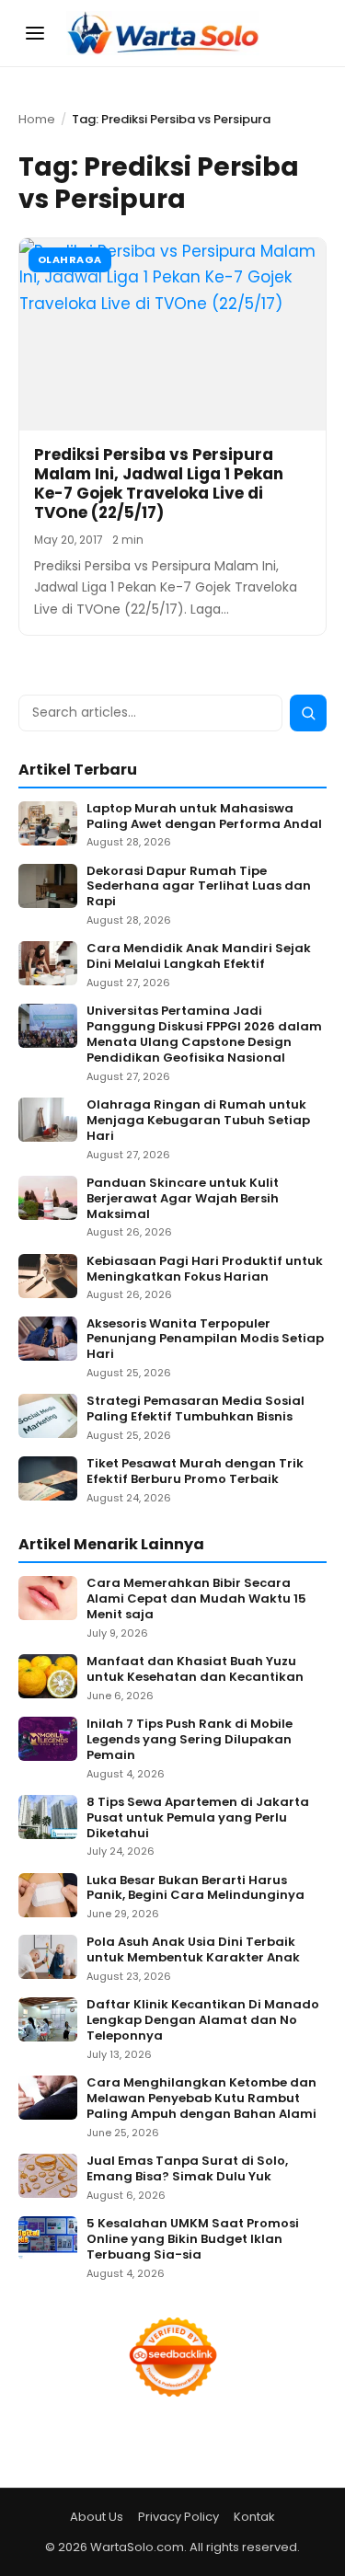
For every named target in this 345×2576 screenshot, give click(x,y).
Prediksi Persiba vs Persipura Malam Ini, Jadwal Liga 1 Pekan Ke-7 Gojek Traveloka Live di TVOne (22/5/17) (159, 484)
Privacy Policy (178, 2517)
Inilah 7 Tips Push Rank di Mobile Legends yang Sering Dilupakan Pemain (190, 1740)
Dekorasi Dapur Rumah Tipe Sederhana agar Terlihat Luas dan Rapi (199, 887)
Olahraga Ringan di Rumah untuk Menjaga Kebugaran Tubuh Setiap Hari (198, 1121)
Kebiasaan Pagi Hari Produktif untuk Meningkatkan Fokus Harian (205, 1270)
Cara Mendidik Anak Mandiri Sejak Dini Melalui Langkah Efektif (199, 957)
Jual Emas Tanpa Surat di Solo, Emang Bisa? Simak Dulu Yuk (187, 2169)
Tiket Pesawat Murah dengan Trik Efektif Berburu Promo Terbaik (195, 1472)
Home (37, 119)
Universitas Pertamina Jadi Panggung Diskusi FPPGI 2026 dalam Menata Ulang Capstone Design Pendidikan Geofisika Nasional (204, 1035)
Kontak (254, 2517)
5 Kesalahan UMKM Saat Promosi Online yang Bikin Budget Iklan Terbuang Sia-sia (193, 2240)
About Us (97, 2517)
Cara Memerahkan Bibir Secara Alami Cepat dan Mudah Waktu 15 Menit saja (196, 1599)
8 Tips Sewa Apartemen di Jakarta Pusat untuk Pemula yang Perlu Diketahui (198, 1818)
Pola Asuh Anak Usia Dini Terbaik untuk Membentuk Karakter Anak (193, 1950)
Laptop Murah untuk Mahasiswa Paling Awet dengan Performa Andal (204, 817)
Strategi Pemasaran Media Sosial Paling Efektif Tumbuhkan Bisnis (195, 1409)
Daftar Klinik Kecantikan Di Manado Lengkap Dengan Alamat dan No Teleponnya (203, 2021)
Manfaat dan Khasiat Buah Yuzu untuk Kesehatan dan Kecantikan (195, 1670)
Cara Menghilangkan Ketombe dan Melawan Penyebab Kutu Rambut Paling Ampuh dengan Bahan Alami (201, 2099)
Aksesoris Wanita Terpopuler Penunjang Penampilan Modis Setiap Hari (205, 1340)
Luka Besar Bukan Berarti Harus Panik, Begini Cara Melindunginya (195, 1889)
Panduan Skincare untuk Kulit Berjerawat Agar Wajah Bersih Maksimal (183, 1199)
